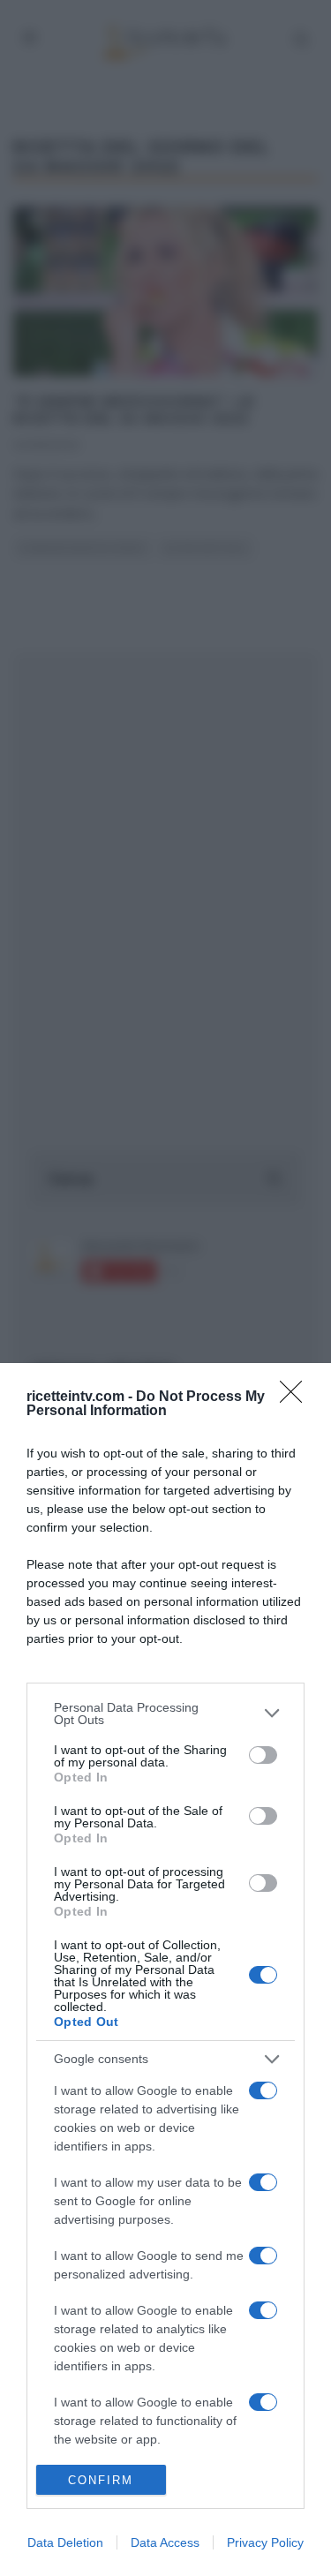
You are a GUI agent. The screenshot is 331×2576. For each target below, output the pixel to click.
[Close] (297, 1397)
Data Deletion (65, 2542)
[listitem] (165, 1714)
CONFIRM (101, 2480)
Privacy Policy (265, 2542)
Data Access (165, 2542)
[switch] (263, 1755)
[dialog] (165, 1970)
